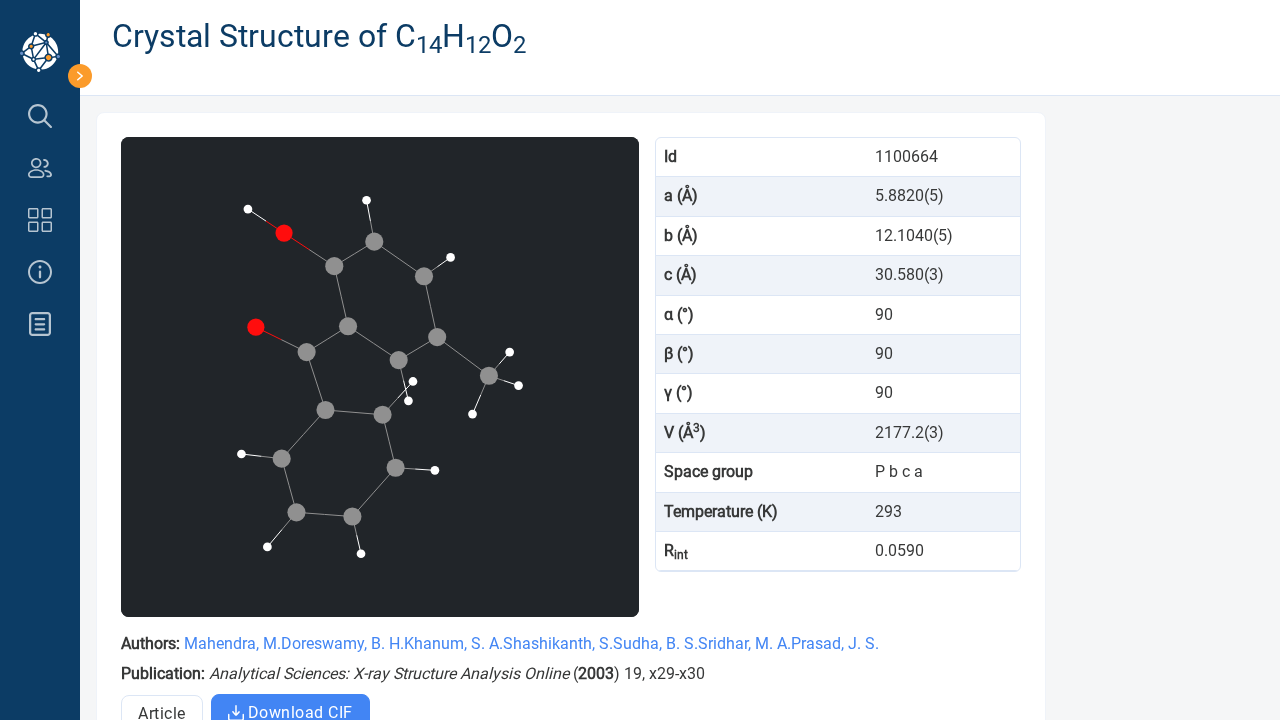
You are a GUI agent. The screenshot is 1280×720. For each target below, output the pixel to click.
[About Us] (40, 272)
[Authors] (40, 168)
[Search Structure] (40, 116)
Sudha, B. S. (655, 643)
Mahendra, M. (232, 643)
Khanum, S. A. (453, 643)
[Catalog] (40, 220)
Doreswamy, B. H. (342, 643)
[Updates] (40, 324)
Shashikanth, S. (558, 643)
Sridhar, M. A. (744, 643)
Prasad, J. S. (835, 643)
